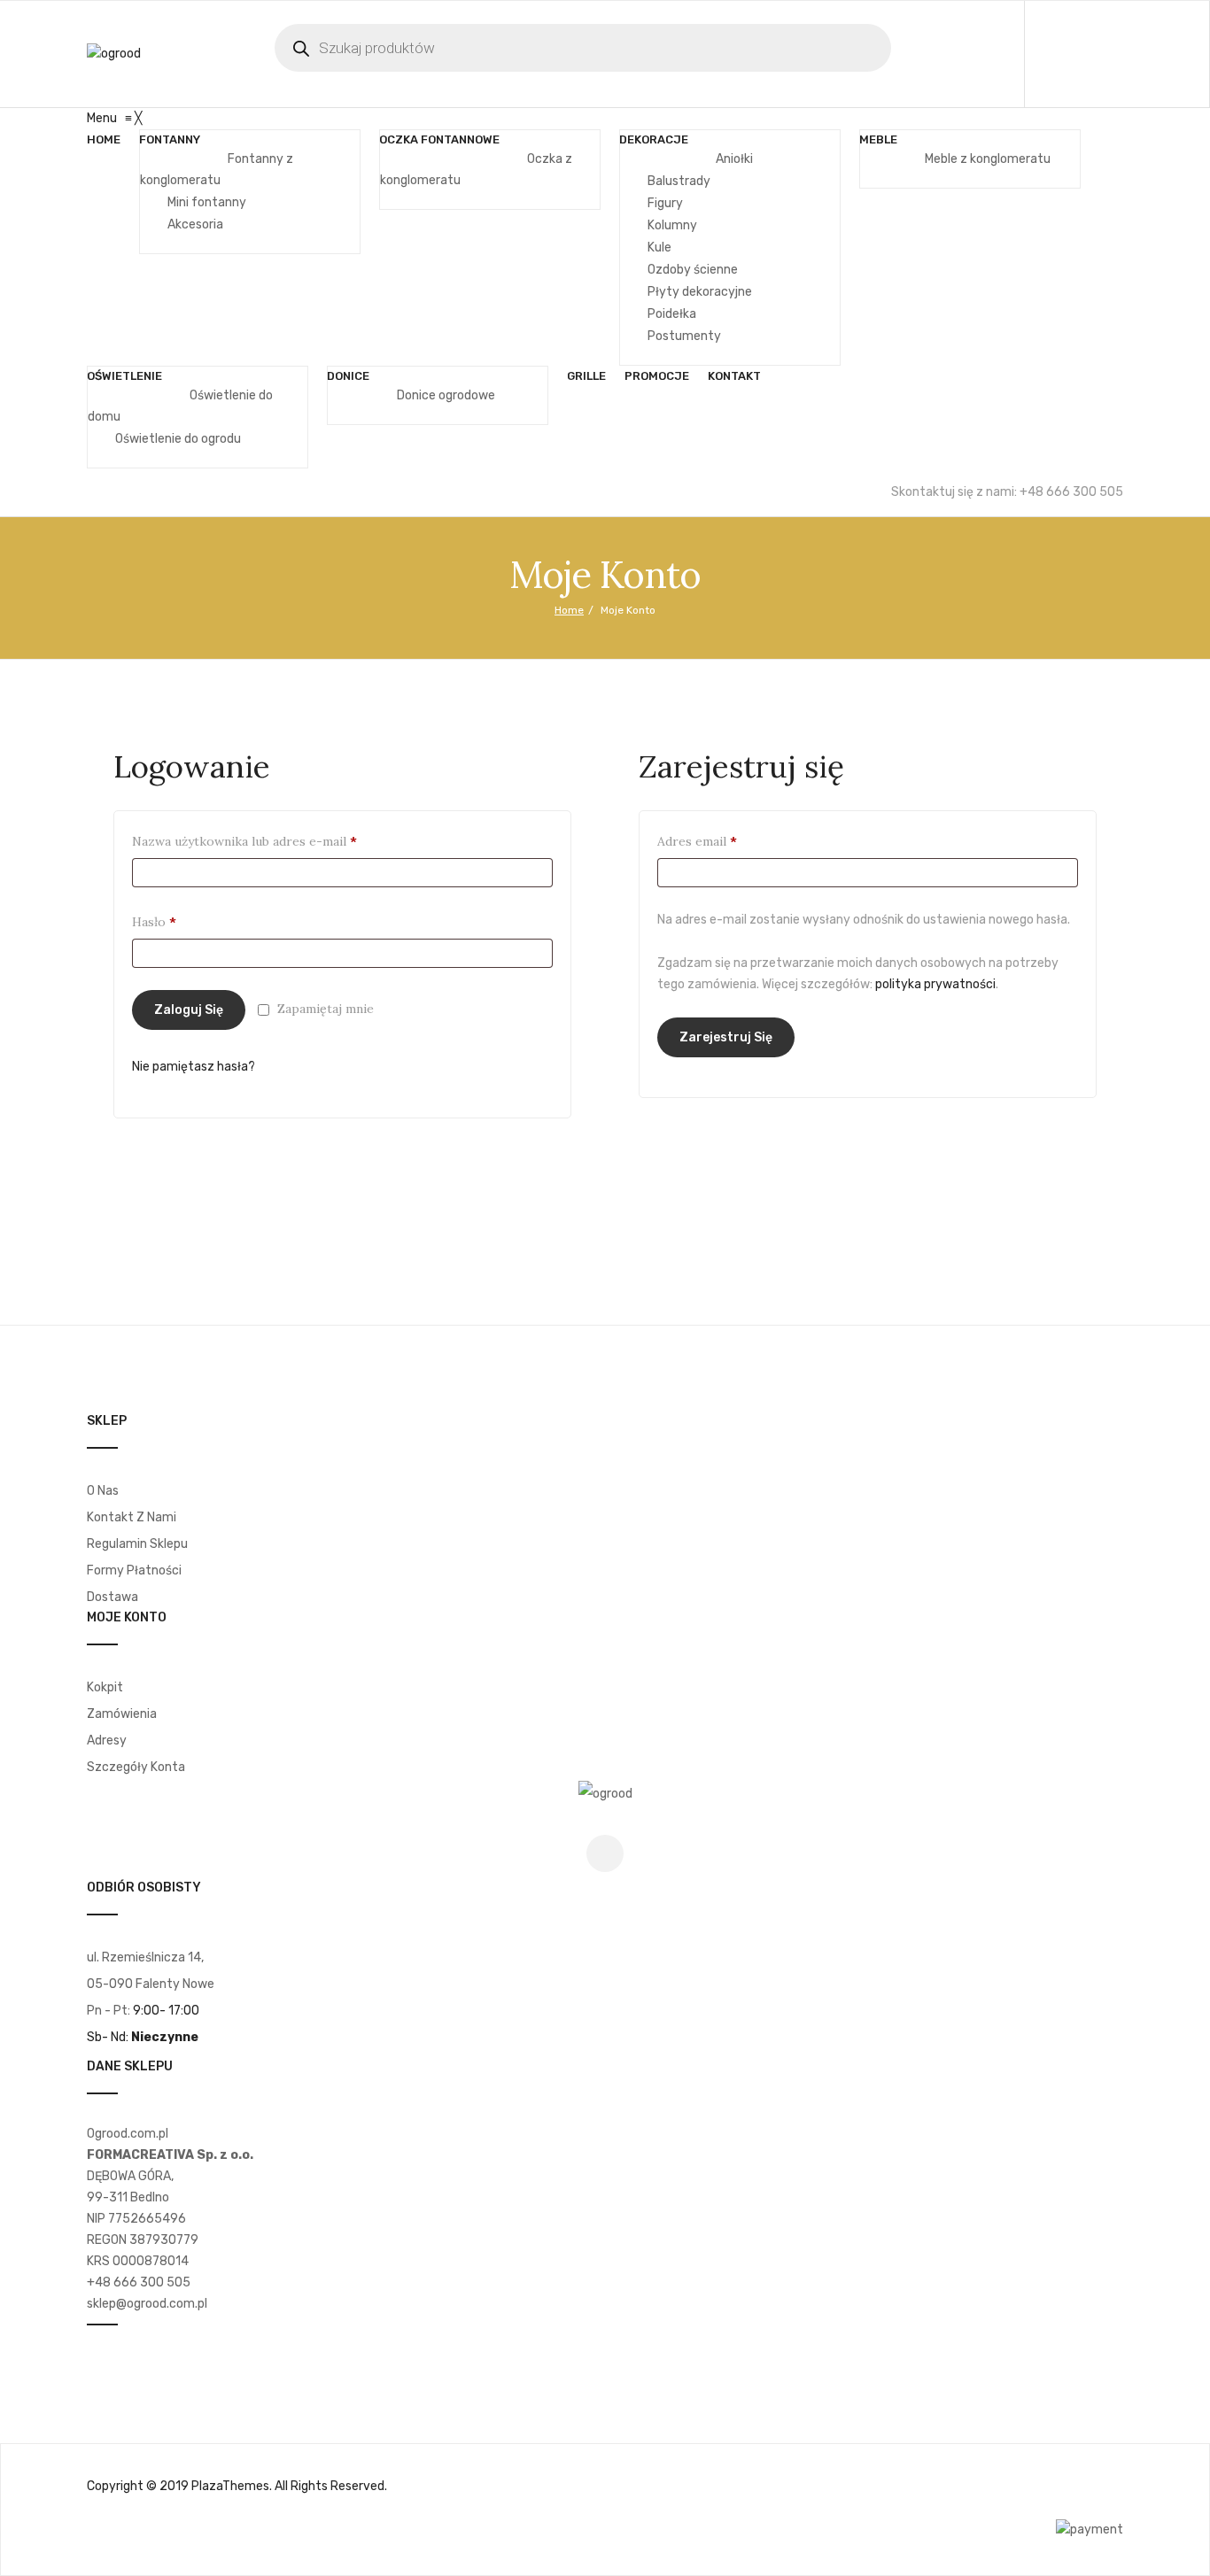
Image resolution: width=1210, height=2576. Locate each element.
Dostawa (112, 1597)
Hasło (186, 921)
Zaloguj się (189, 1010)
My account (1089, 54)
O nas (103, 1491)
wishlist (1128, 54)
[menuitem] (104, 140)
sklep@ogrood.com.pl (147, 2304)
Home (569, 610)
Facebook (605, 1853)
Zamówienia (122, 1714)
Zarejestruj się (726, 1037)
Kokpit (105, 1687)
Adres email (729, 841)
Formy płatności (134, 1570)
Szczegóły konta (136, 1767)
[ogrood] (114, 54)
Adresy (107, 1741)
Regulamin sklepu (137, 1544)
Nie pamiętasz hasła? (194, 1067)
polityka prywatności (935, 984)
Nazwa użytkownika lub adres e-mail (276, 841)
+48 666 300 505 (139, 2282)
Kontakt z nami (132, 1517)
